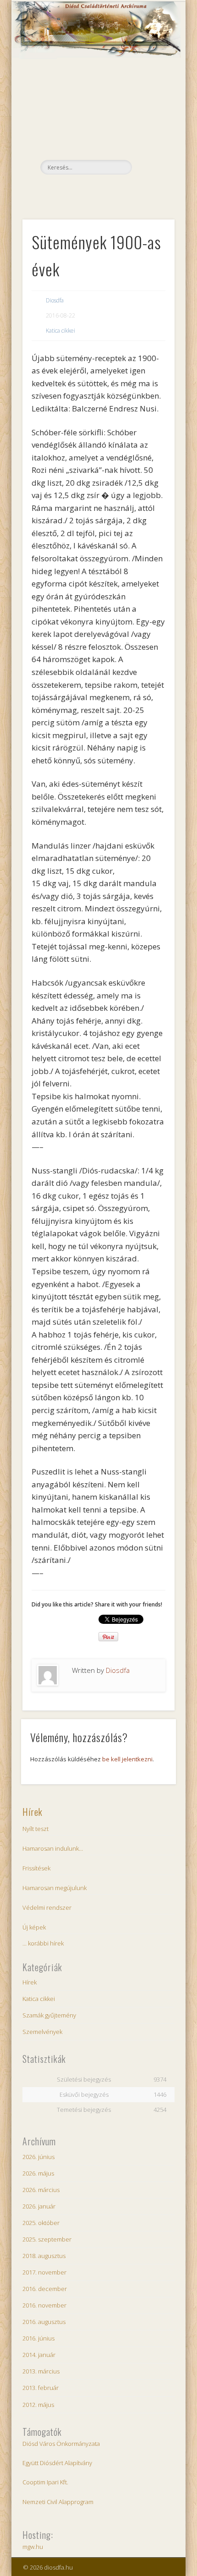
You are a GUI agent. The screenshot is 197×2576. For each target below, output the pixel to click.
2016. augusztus (44, 2322)
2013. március (41, 2371)
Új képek (34, 1927)
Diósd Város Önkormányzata (61, 2444)
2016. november (44, 2305)
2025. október (41, 2223)
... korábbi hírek (43, 1943)
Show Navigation (152, 82)
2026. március (41, 2190)
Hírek (33, 1812)
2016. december (45, 2289)
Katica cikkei (60, 331)
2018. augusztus (44, 2256)
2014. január (39, 2355)
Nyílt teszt (36, 1829)
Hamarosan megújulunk (55, 1888)
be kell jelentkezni (127, 1759)
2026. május (38, 2173)
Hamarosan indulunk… (53, 1848)
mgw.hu (33, 2547)
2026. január (39, 2206)
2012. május (38, 2405)
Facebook (97, 190)
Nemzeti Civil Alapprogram (58, 2502)
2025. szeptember (47, 2239)
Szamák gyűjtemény (49, 2015)
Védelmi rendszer (47, 1907)
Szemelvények (42, 2032)
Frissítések (36, 1868)
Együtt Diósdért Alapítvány (57, 2463)
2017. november (44, 2272)
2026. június (38, 2157)
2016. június (38, 2338)
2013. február (41, 2388)
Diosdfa (55, 300)
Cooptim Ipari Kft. (45, 2482)
